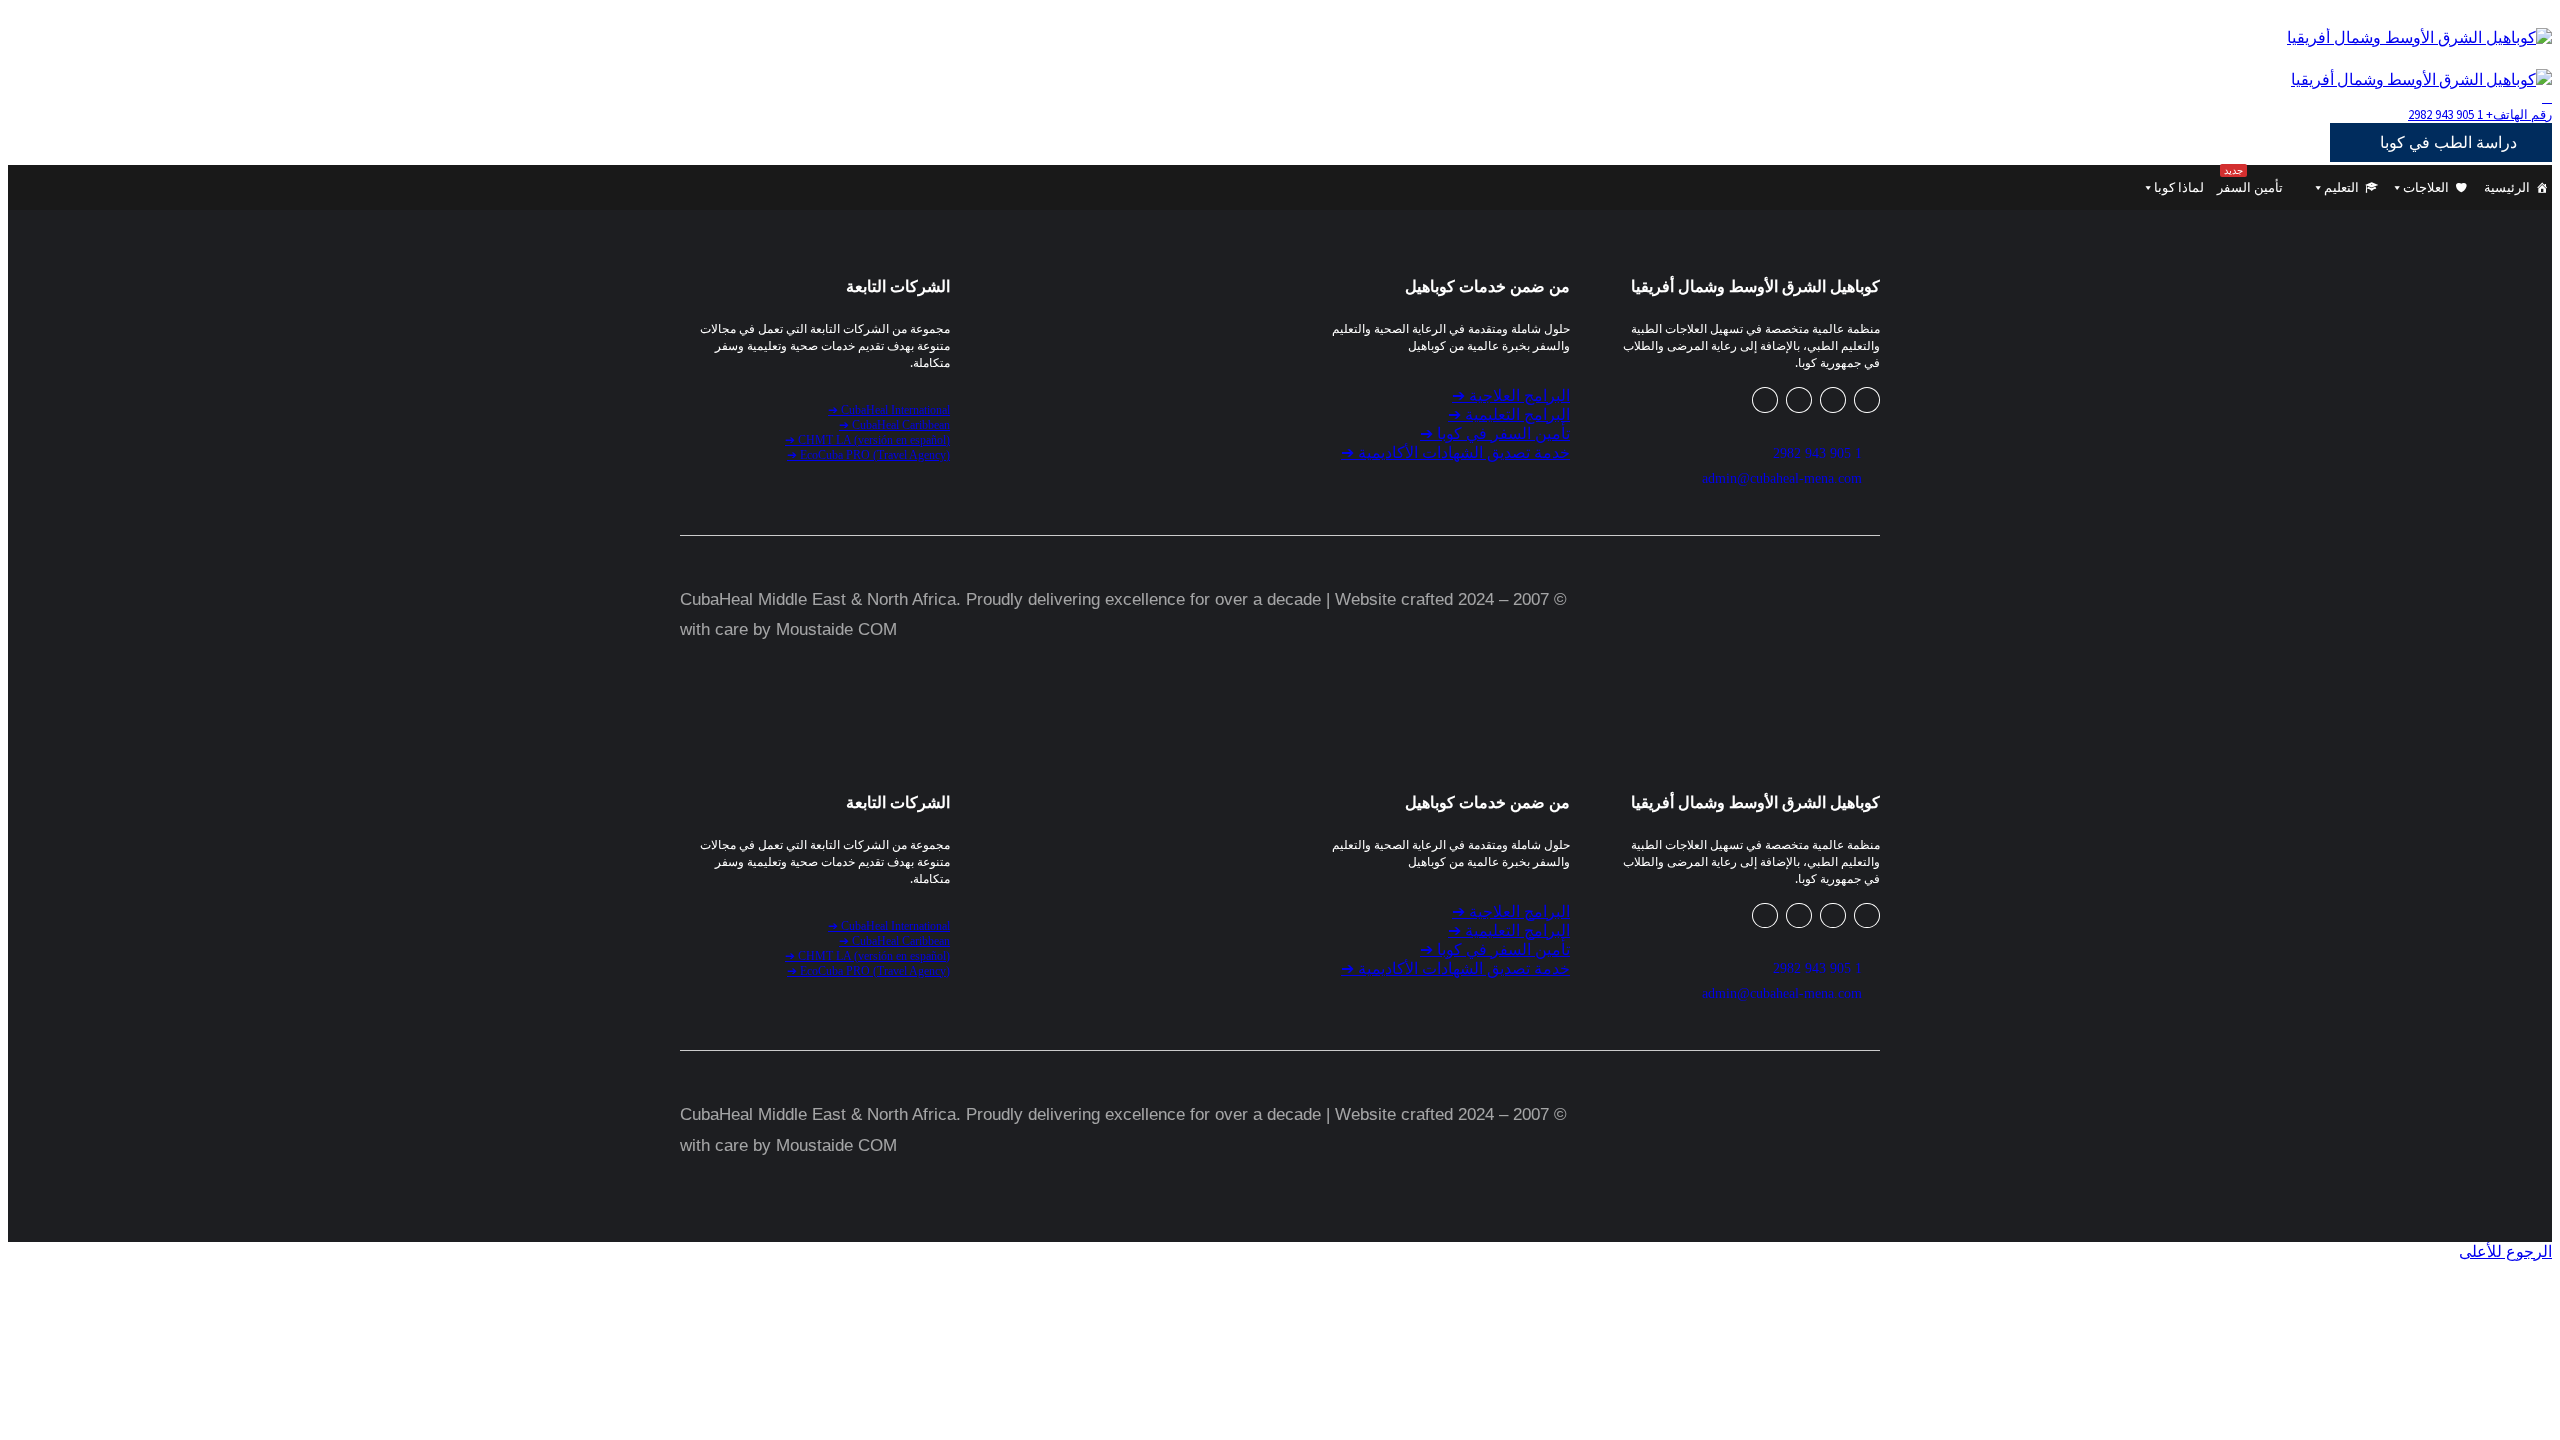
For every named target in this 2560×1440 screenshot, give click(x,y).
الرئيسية (2507, 187)
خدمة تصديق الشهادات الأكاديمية (1455, 452)
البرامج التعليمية (1509, 414)
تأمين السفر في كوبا (1495, 433)
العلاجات (2426, 187)
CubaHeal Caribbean (894, 425)
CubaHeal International (889, 410)
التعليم (2341, 187)
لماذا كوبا (2179, 187)
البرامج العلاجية (1511, 395)
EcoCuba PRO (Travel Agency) (868, 455)
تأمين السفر (2250, 180)
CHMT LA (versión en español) (867, 440)
